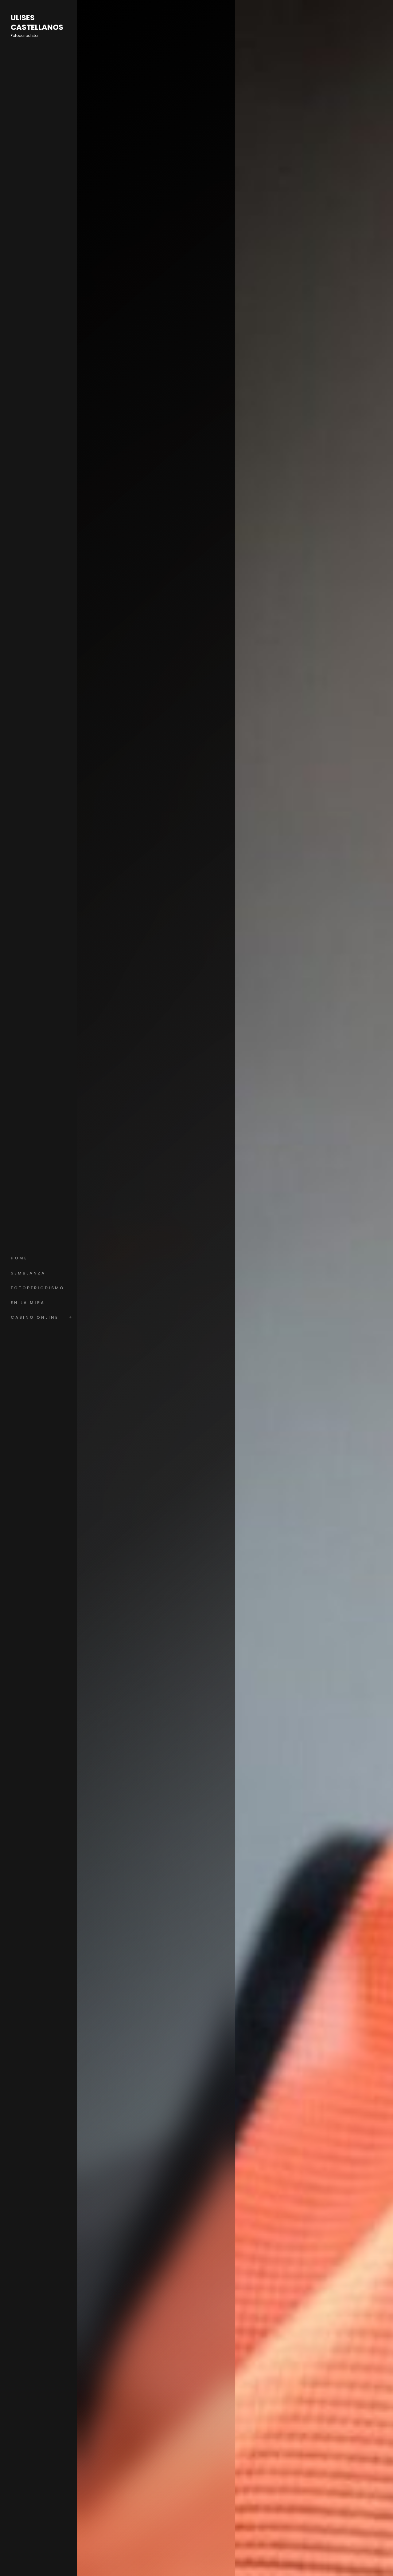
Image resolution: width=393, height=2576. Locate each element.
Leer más (115, 1337)
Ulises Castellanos (37, 23)
